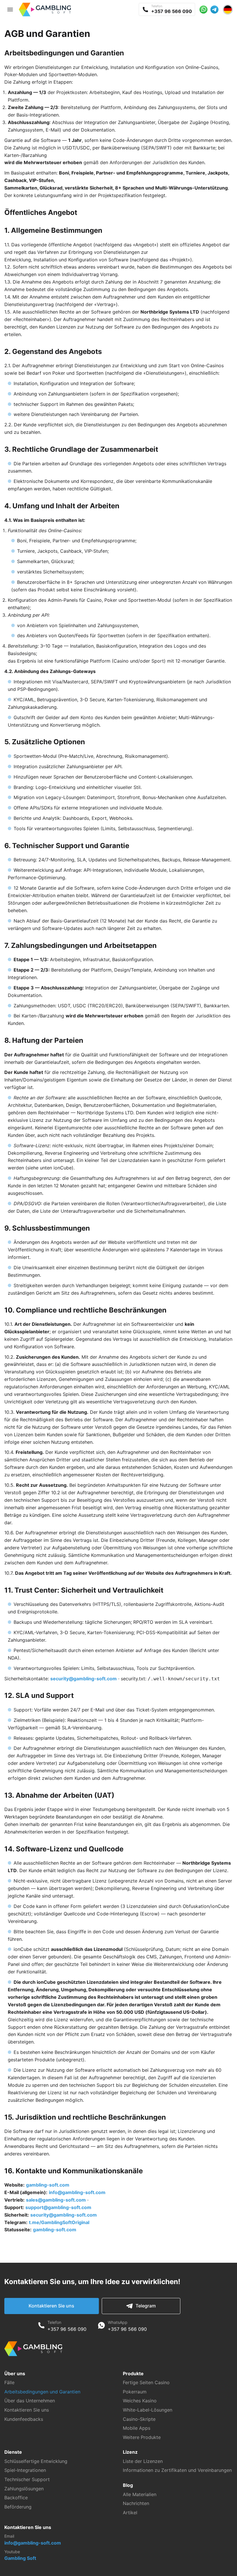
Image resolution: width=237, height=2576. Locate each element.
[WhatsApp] (101, 2326)
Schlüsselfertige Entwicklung (36, 2461)
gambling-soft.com (48, 2185)
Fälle (9, 2382)
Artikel (130, 2513)
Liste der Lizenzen (143, 2461)
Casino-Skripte (139, 2419)
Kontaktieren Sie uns (51, 2306)
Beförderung (18, 2507)
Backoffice (16, 2498)
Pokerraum (135, 2392)
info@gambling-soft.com (77, 2192)
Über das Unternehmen (30, 2401)
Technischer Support (27, 2479)
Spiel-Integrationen (25, 2470)
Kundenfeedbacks (24, 2419)
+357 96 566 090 (67, 2329)
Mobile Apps (137, 2428)
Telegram (146, 2306)
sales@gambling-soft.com (56, 2200)
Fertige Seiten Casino (146, 2382)
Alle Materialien (140, 2494)
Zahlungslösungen (24, 2489)
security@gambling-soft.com (84, 1679)
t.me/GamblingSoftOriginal (59, 2222)
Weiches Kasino (140, 2401)
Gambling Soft (20, 2558)
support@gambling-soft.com (58, 2207)
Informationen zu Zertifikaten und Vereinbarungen (177, 2470)
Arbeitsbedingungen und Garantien (42, 2392)
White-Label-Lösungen (148, 2410)
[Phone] (41, 2326)
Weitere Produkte (142, 2437)
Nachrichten (136, 2503)
